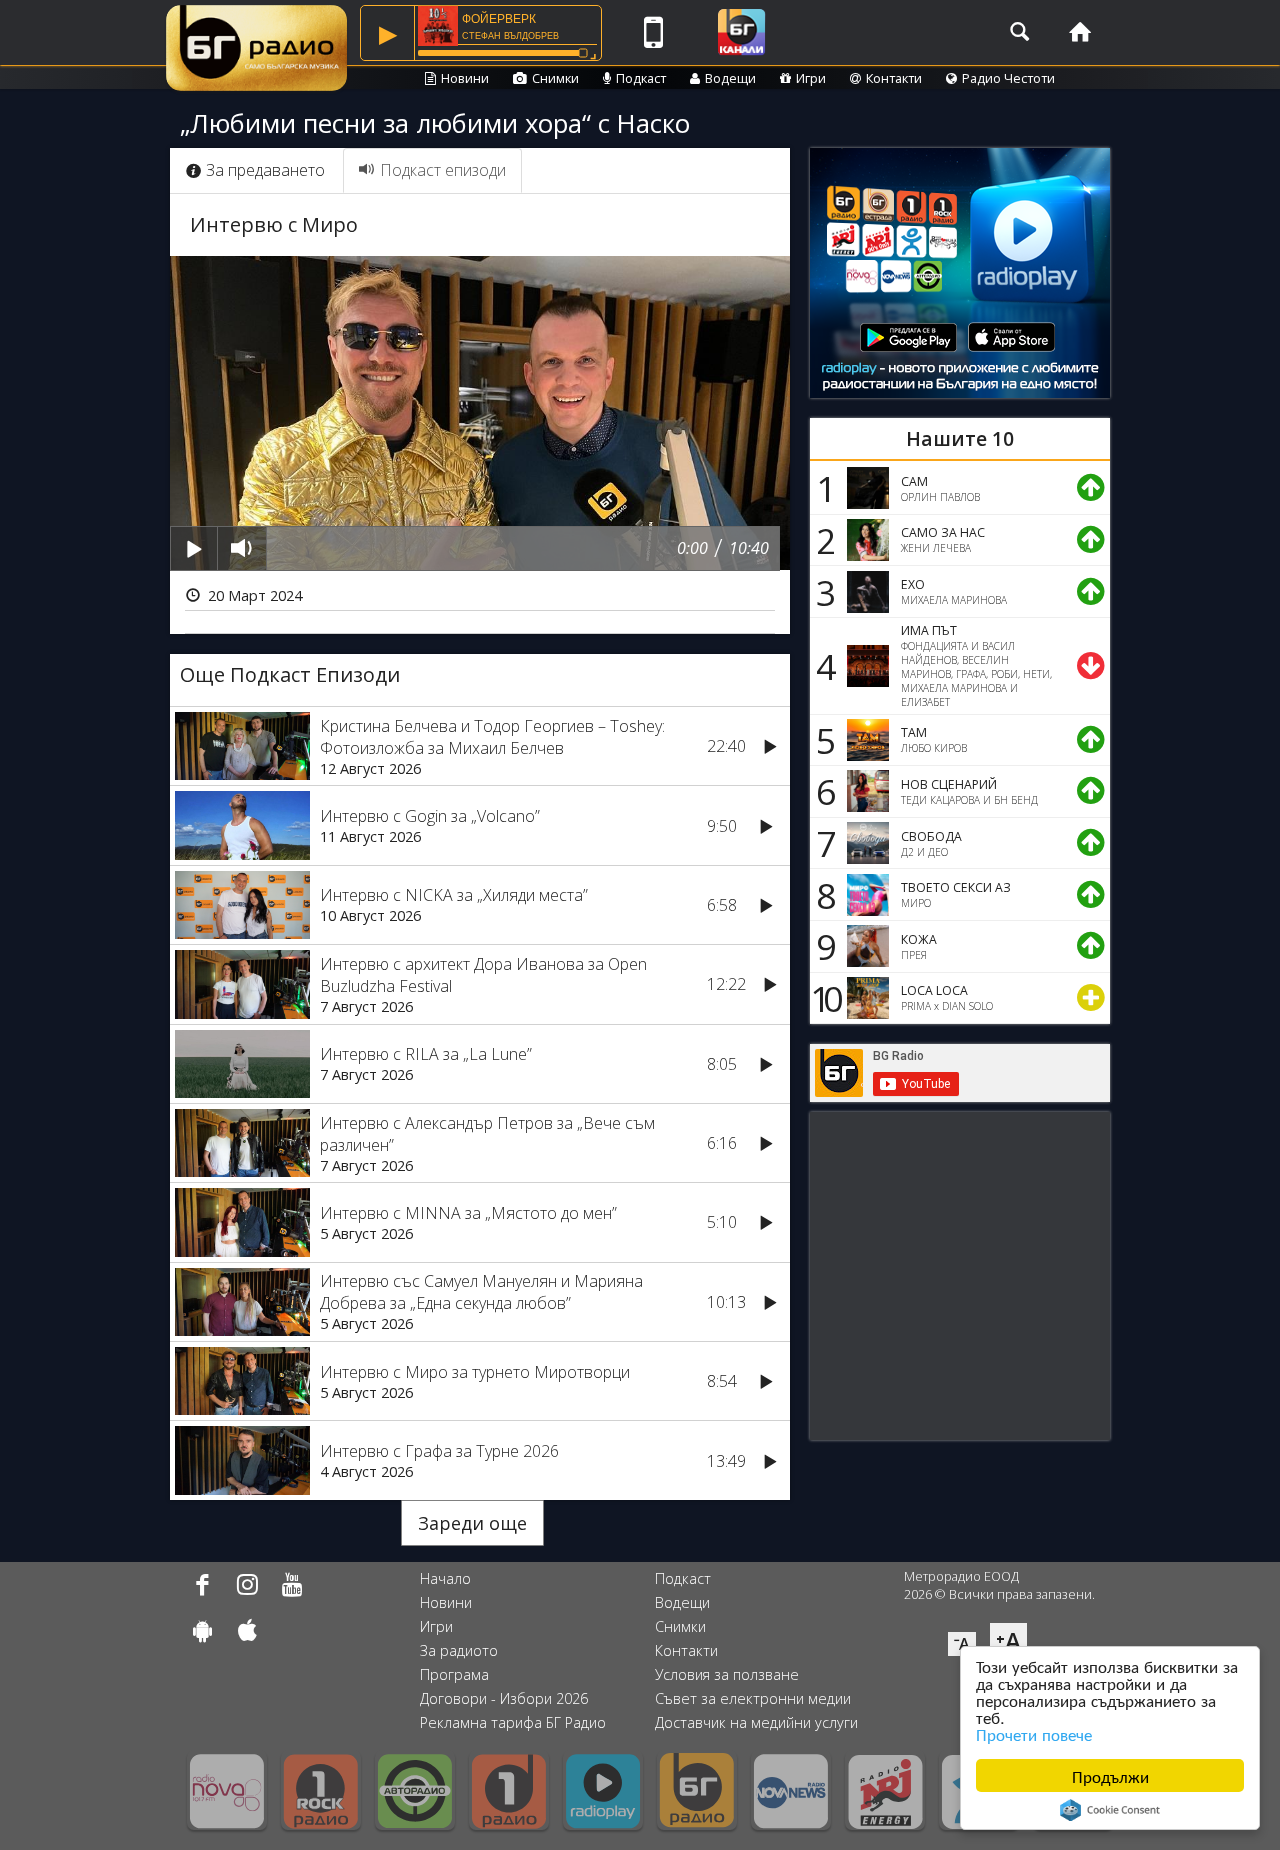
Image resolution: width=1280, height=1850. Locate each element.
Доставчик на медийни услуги (756, 1722)
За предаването (265, 170)
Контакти (894, 78)
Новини (465, 78)
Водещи (730, 78)
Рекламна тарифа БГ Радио (513, 1722)
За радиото (459, 1650)
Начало (445, 1578)
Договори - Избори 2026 (504, 1698)
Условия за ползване (727, 1674)
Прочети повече (1034, 1733)
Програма (454, 1674)
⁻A (962, 1644)
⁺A (1008, 1640)
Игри (811, 78)
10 (823, 998)
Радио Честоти (1008, 78)
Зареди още (472, 1523)
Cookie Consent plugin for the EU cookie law (1110, 1810)
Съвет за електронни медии (753, 1698)
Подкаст (641, 78)
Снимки (555, 78)
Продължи (1110, 1775)
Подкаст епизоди (443, 170)
